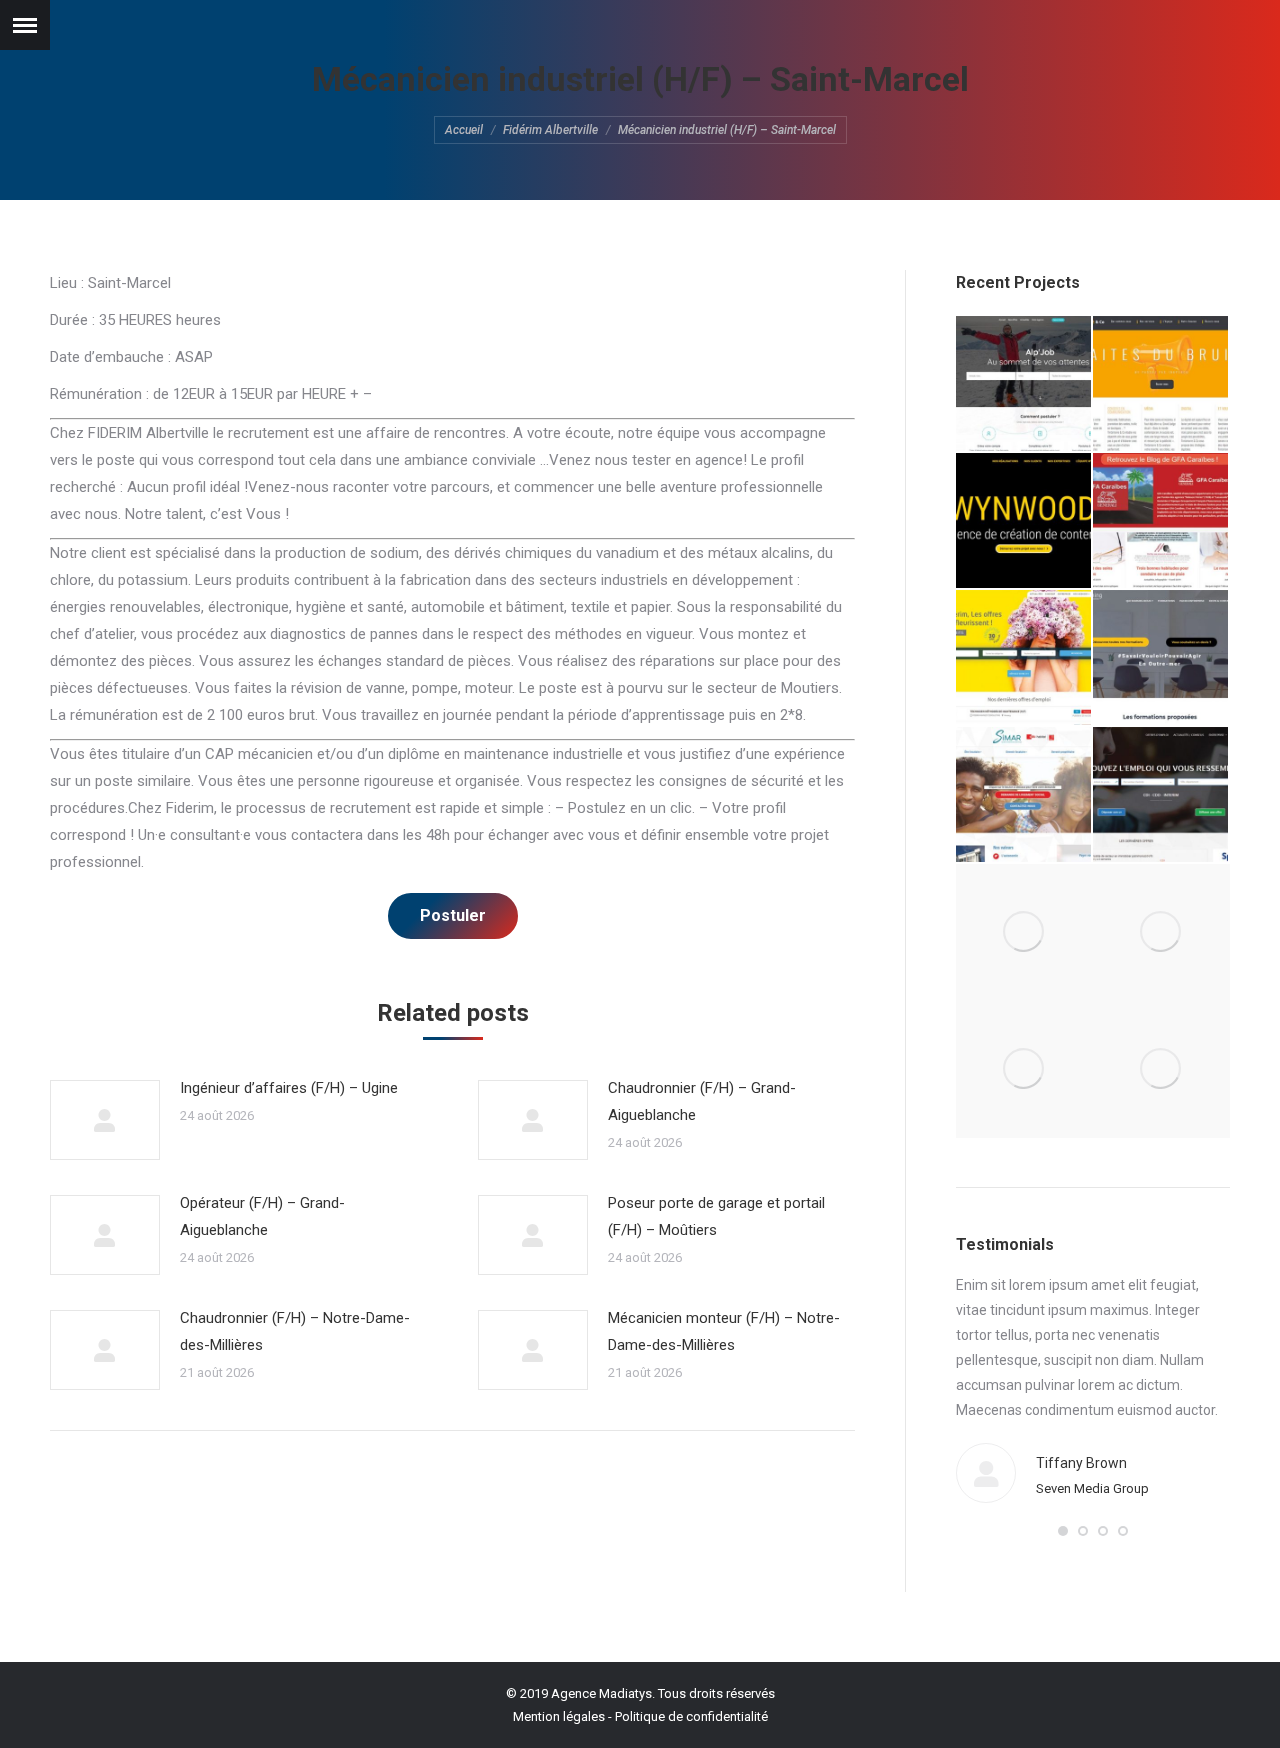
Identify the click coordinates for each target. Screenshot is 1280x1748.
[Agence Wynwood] (1024, 521)
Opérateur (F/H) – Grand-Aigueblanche (262, 1216)
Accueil (464, 130)
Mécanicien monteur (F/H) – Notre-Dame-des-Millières (724, 1331)
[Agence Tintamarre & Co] (1161, 384)
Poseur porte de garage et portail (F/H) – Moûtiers (716, 1216)
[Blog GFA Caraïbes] (1161, 521)
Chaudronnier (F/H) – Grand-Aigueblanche (702, 1101)
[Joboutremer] (1161, 795)
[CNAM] (1161, 1069)
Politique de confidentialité (691, 1716)
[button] (1063, 1531)
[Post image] (105, 1120)
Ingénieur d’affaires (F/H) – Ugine (289, 1088)
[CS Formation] (1161, 932)
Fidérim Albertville (550, 130)
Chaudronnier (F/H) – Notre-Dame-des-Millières (295, 1331)
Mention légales (559, 1716)
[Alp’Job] (1024, 384)
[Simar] (1024, 795)
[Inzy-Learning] (1161, 658)
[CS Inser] (1024, 932)
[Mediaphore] (1024, 1069)
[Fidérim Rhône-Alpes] (1024, 658)
